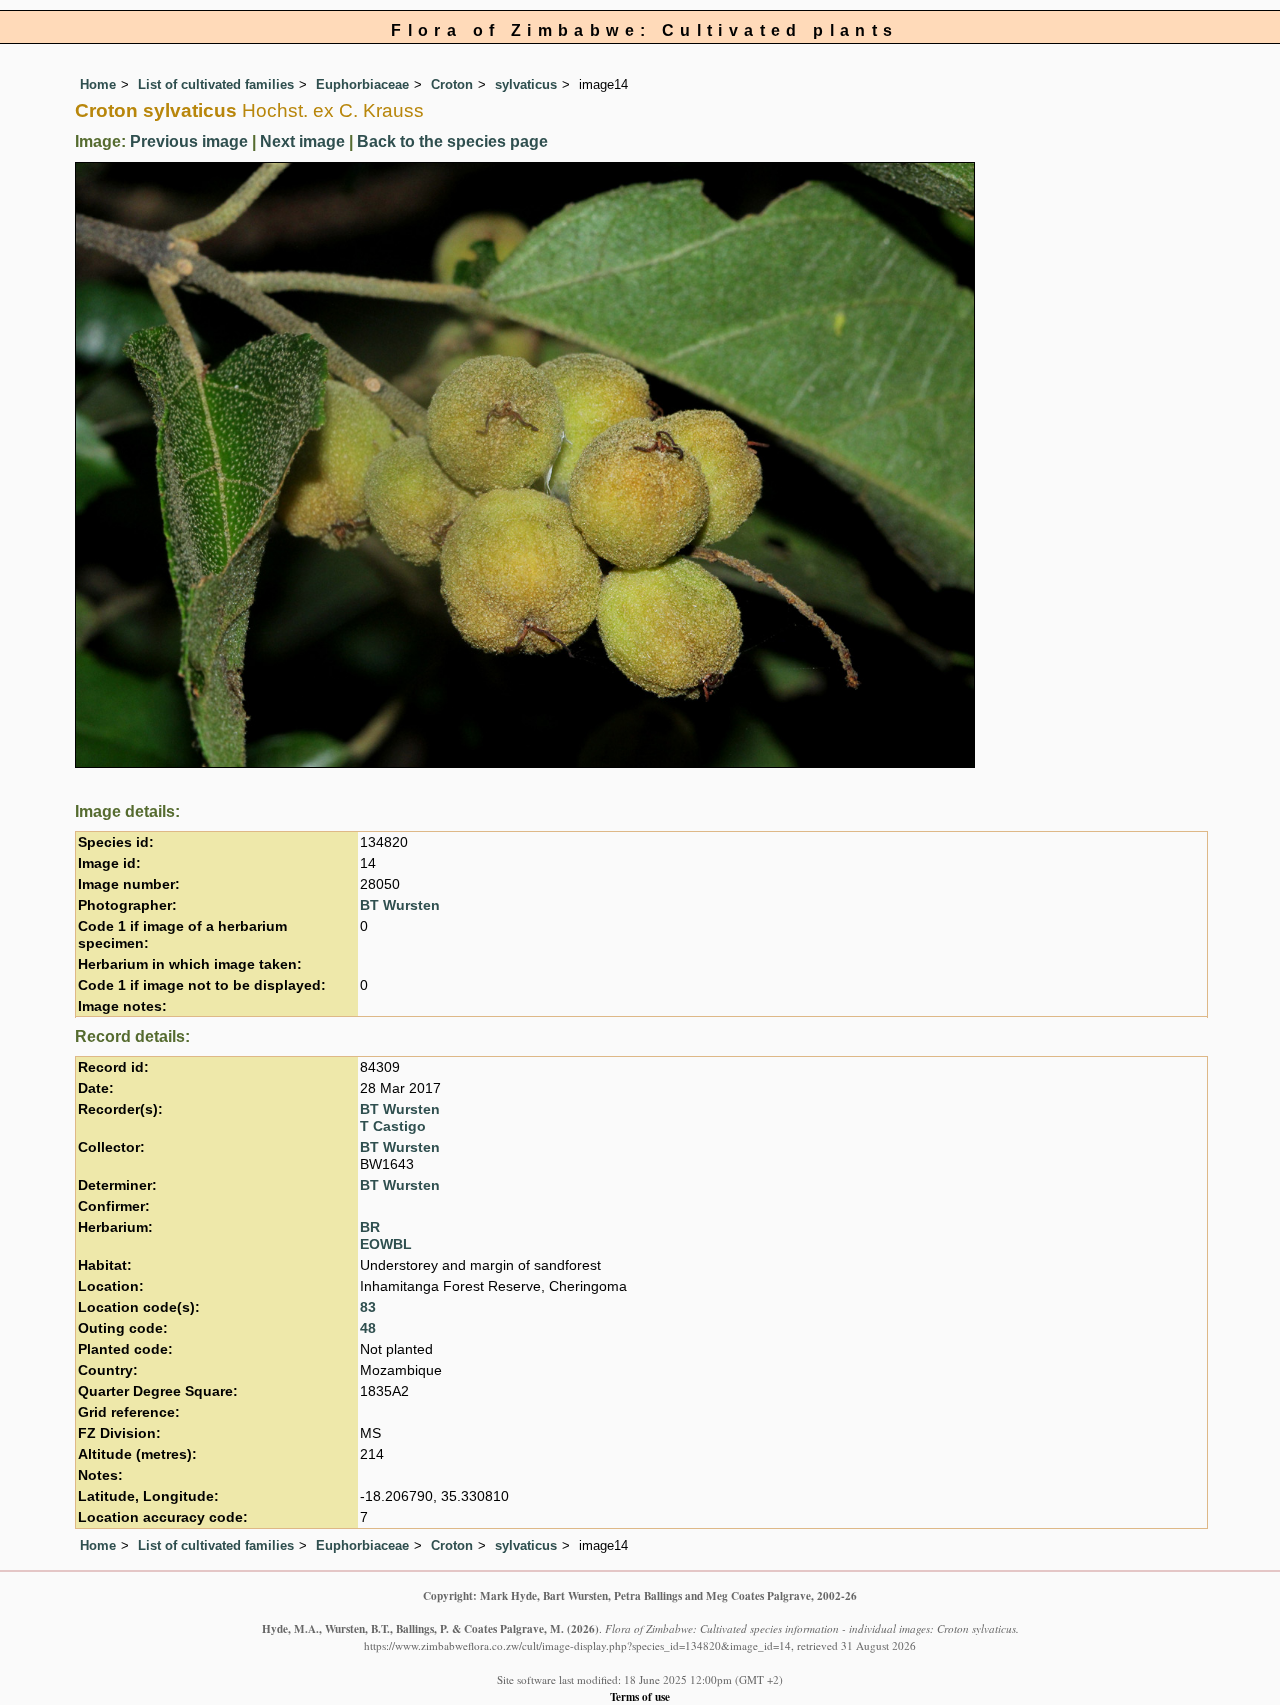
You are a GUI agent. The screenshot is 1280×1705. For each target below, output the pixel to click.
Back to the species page (452, 141)
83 (368, 1307)
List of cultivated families (216, 84)
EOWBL (386, 1244)
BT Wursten (400, 905)
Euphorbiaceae (362, 84)
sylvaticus (526, 84)
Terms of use (640, 1696)
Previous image (189, 141)
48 (368, 1328)
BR (370, 1227)
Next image (302, 141)
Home (98, 84)
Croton (452, 84)
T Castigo (393, 1126)
